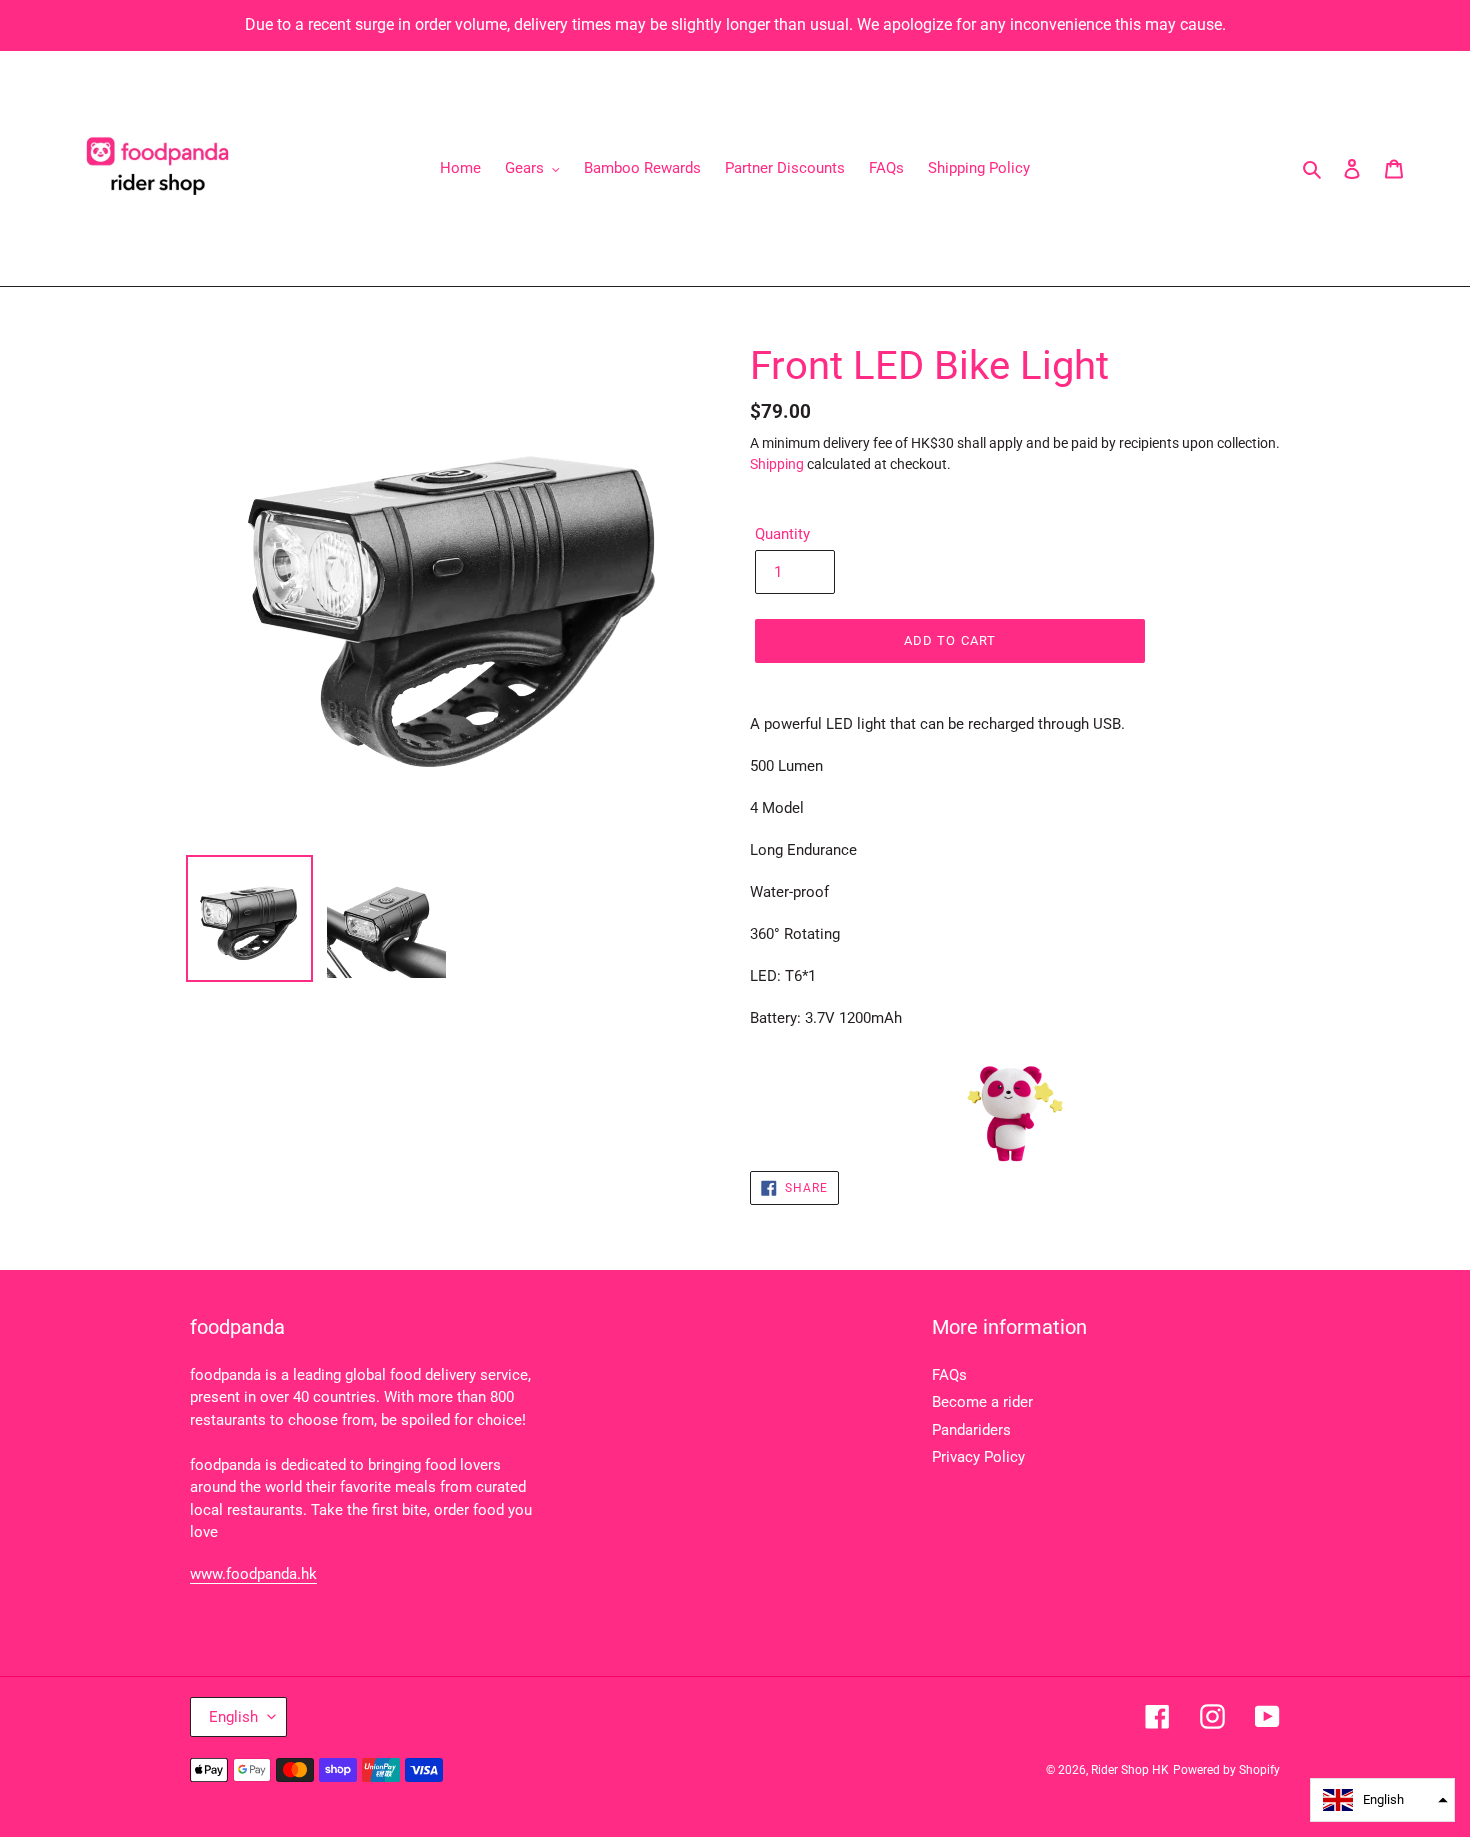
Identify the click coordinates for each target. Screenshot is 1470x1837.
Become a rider (982, 1402)
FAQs (949, 1375)
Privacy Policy (978, 1457)
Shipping (777, 464)
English (233, 1717)
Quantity (782, 534)
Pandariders (971, 1430)
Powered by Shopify (1226, 1770)
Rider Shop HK (1130, 1770)
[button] (1382, 1800)
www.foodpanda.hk (253, 1574)
